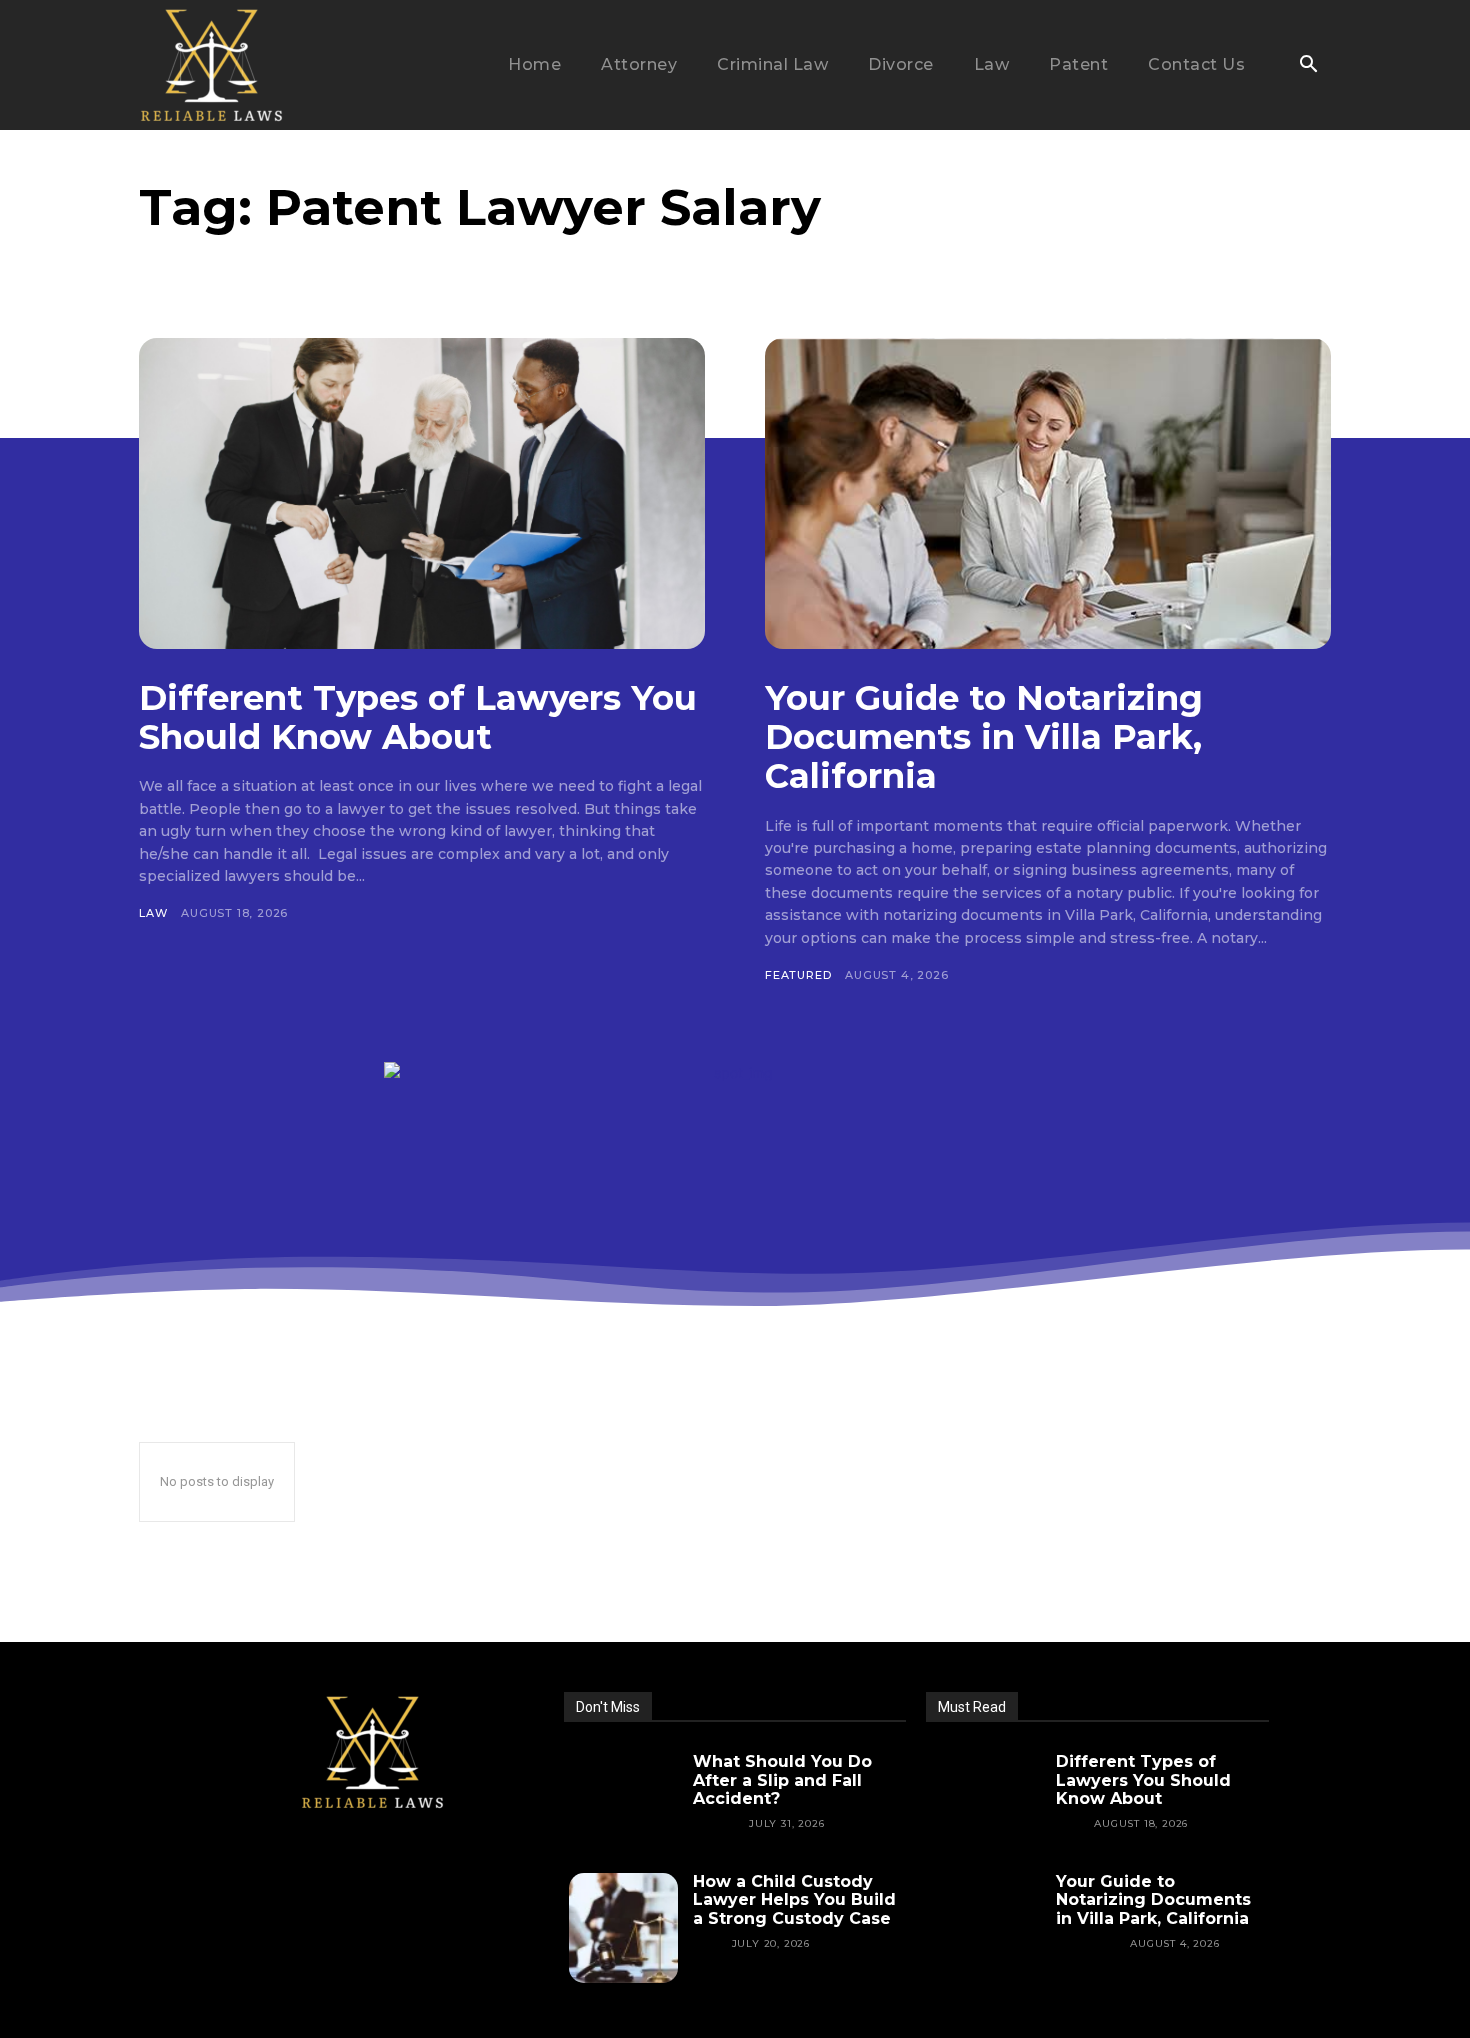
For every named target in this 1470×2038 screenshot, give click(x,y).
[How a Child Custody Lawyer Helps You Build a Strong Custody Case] (624, 1928)
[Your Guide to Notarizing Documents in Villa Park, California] (1048, 493)
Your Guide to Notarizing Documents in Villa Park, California (984, 737)
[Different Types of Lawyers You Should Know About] (422, 493)
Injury (715, 1823)
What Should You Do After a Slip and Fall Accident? (782, 1780)
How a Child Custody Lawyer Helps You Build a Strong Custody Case (794, 1900)
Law (153, 913)
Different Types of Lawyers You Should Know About (418, 717)
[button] (1308, 66)
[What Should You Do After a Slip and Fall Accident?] (624, 1808)
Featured (798, 975)
